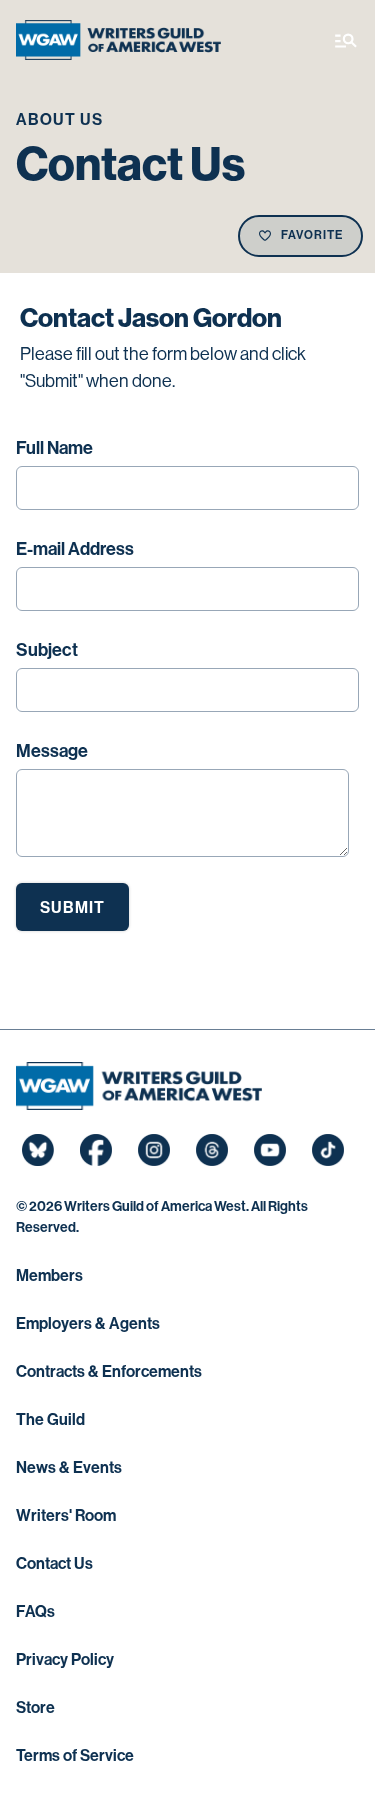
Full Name (54, 448)
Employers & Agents (88, 1323)
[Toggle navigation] (346, 40)
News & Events (69, 1467)
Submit (72, 907)
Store (35, 1707)
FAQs (35, 1611)
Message (52, 751)
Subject (47, 650)
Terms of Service (75, 1755)
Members (49, 1275)
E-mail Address (75, 549)
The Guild (50, 1419)
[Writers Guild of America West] (118, 40)
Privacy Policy (65, 1659)
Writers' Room (66, 1515)
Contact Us (54, 1563)
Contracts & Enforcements (109, 1371)
